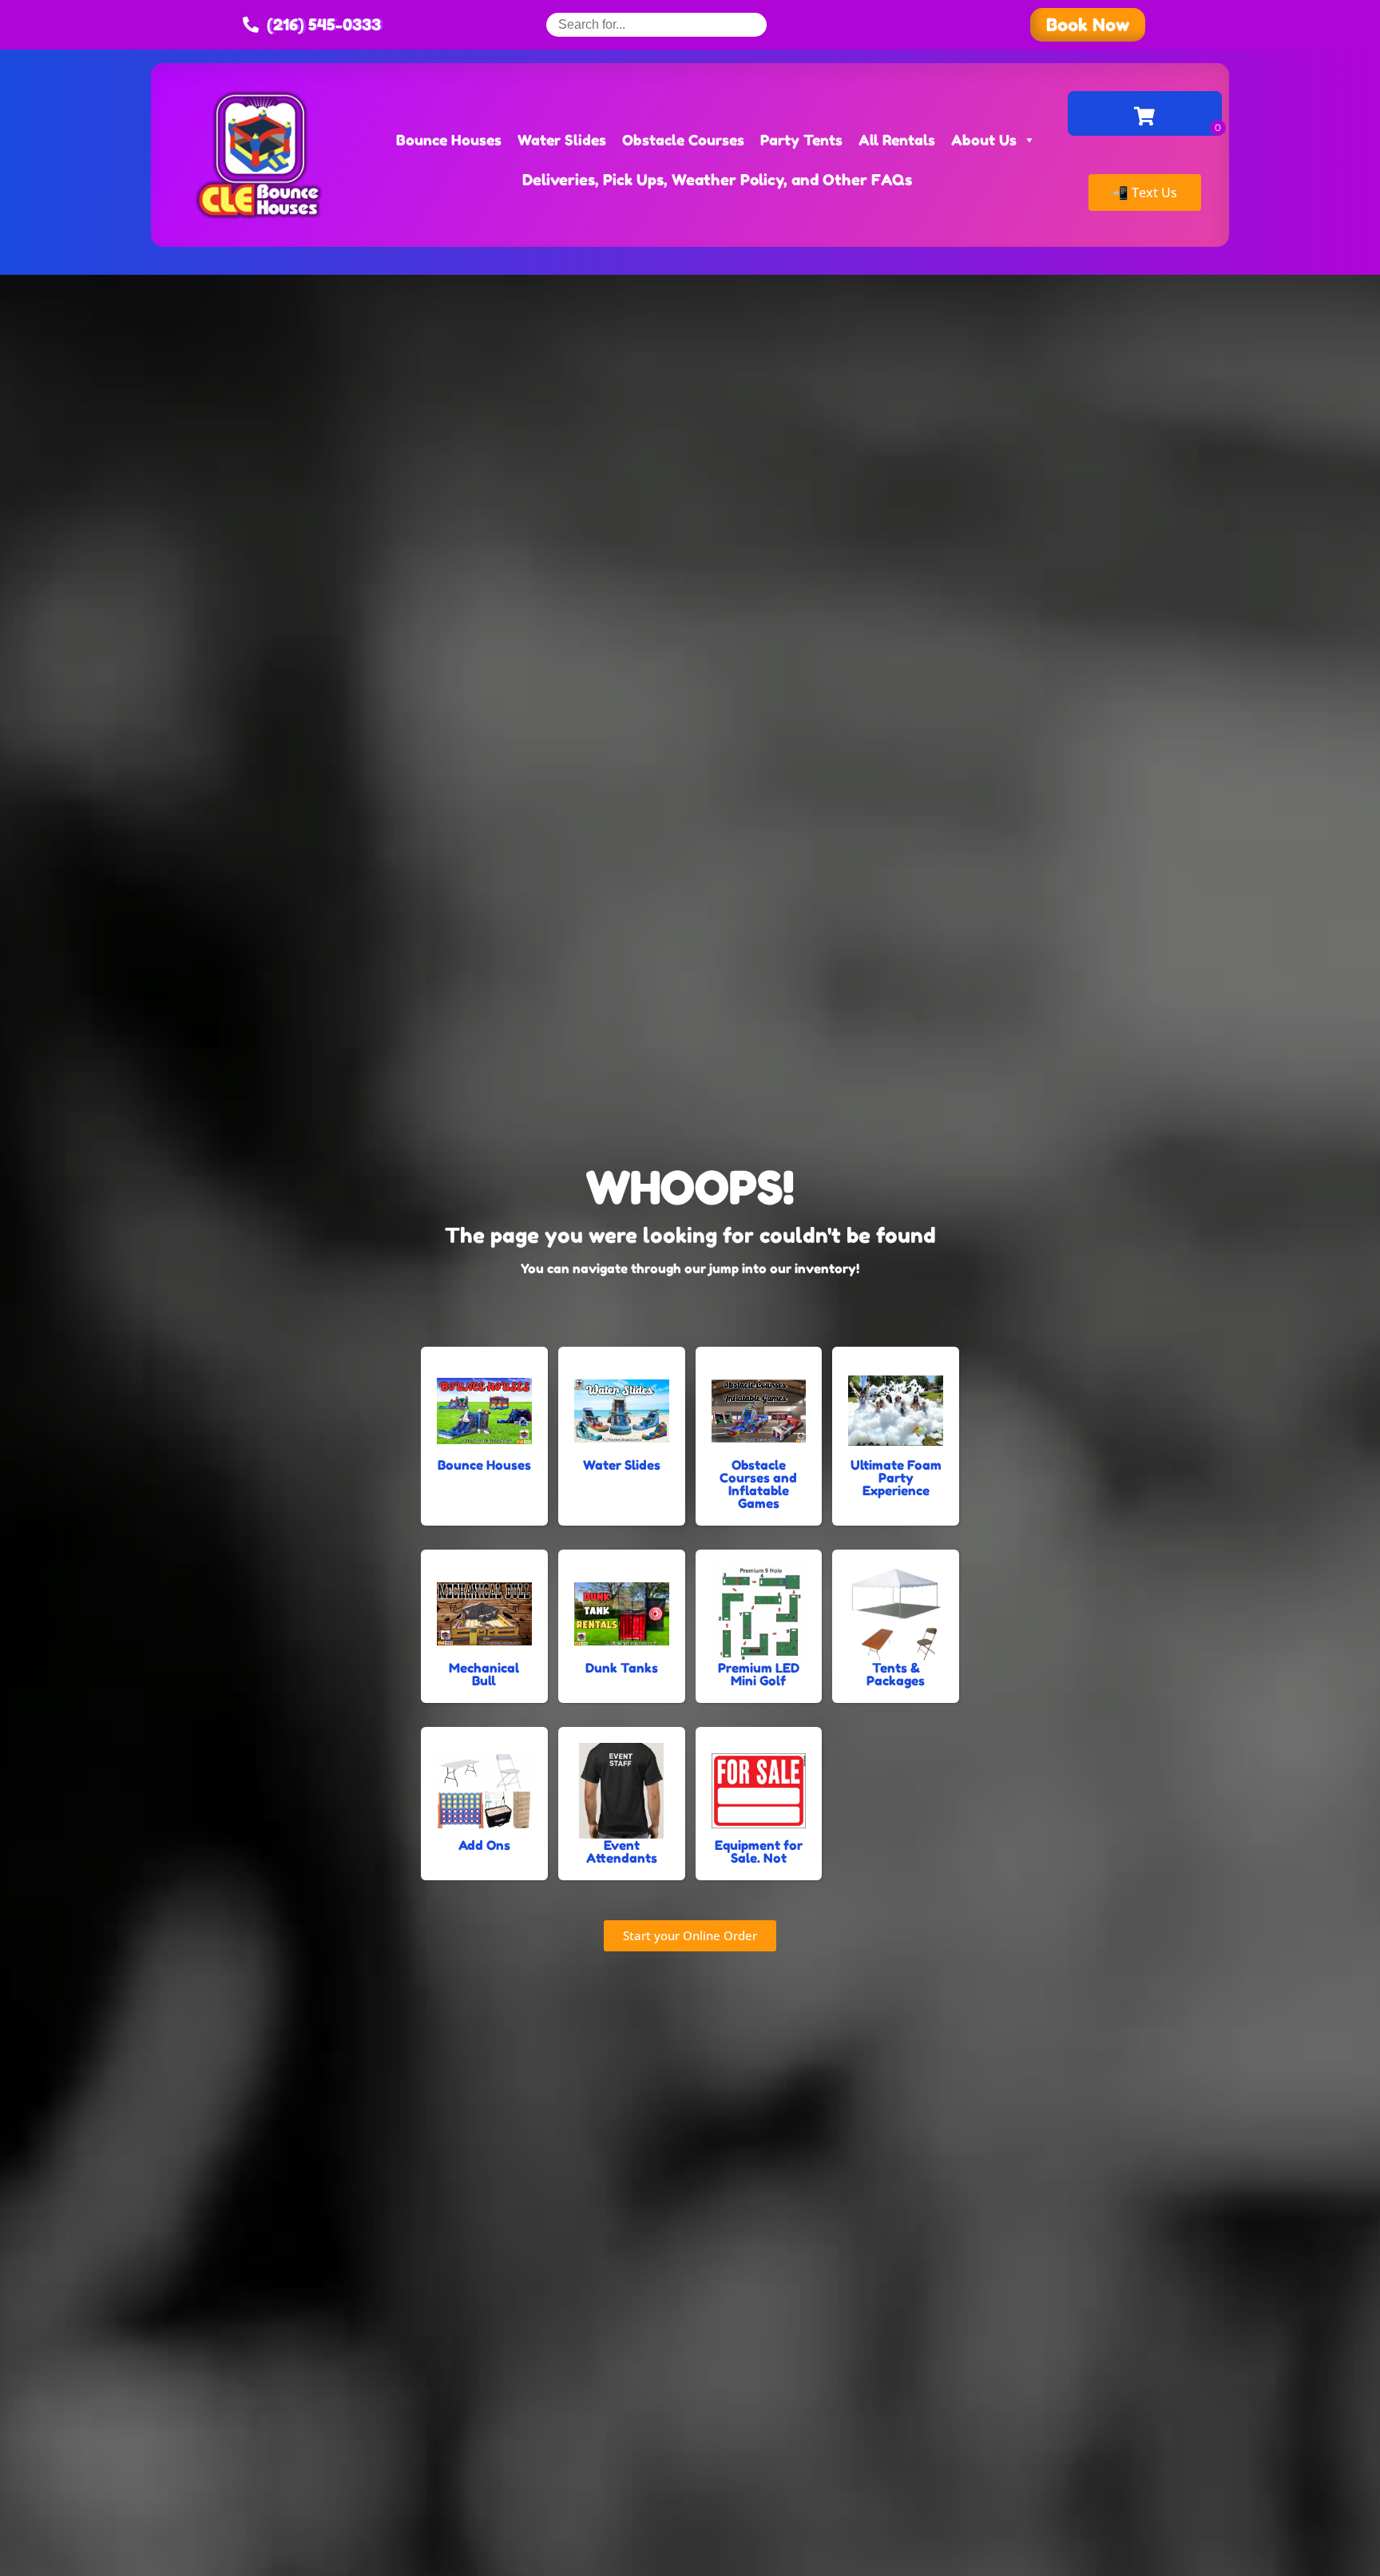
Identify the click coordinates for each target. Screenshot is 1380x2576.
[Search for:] (656, 24)
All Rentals (897, 140)
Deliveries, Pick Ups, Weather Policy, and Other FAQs (717, 179)
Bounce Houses (449, 140)
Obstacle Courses (683, 140)
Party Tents (801, 140)
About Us (984, 140)
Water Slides (562, 140)
